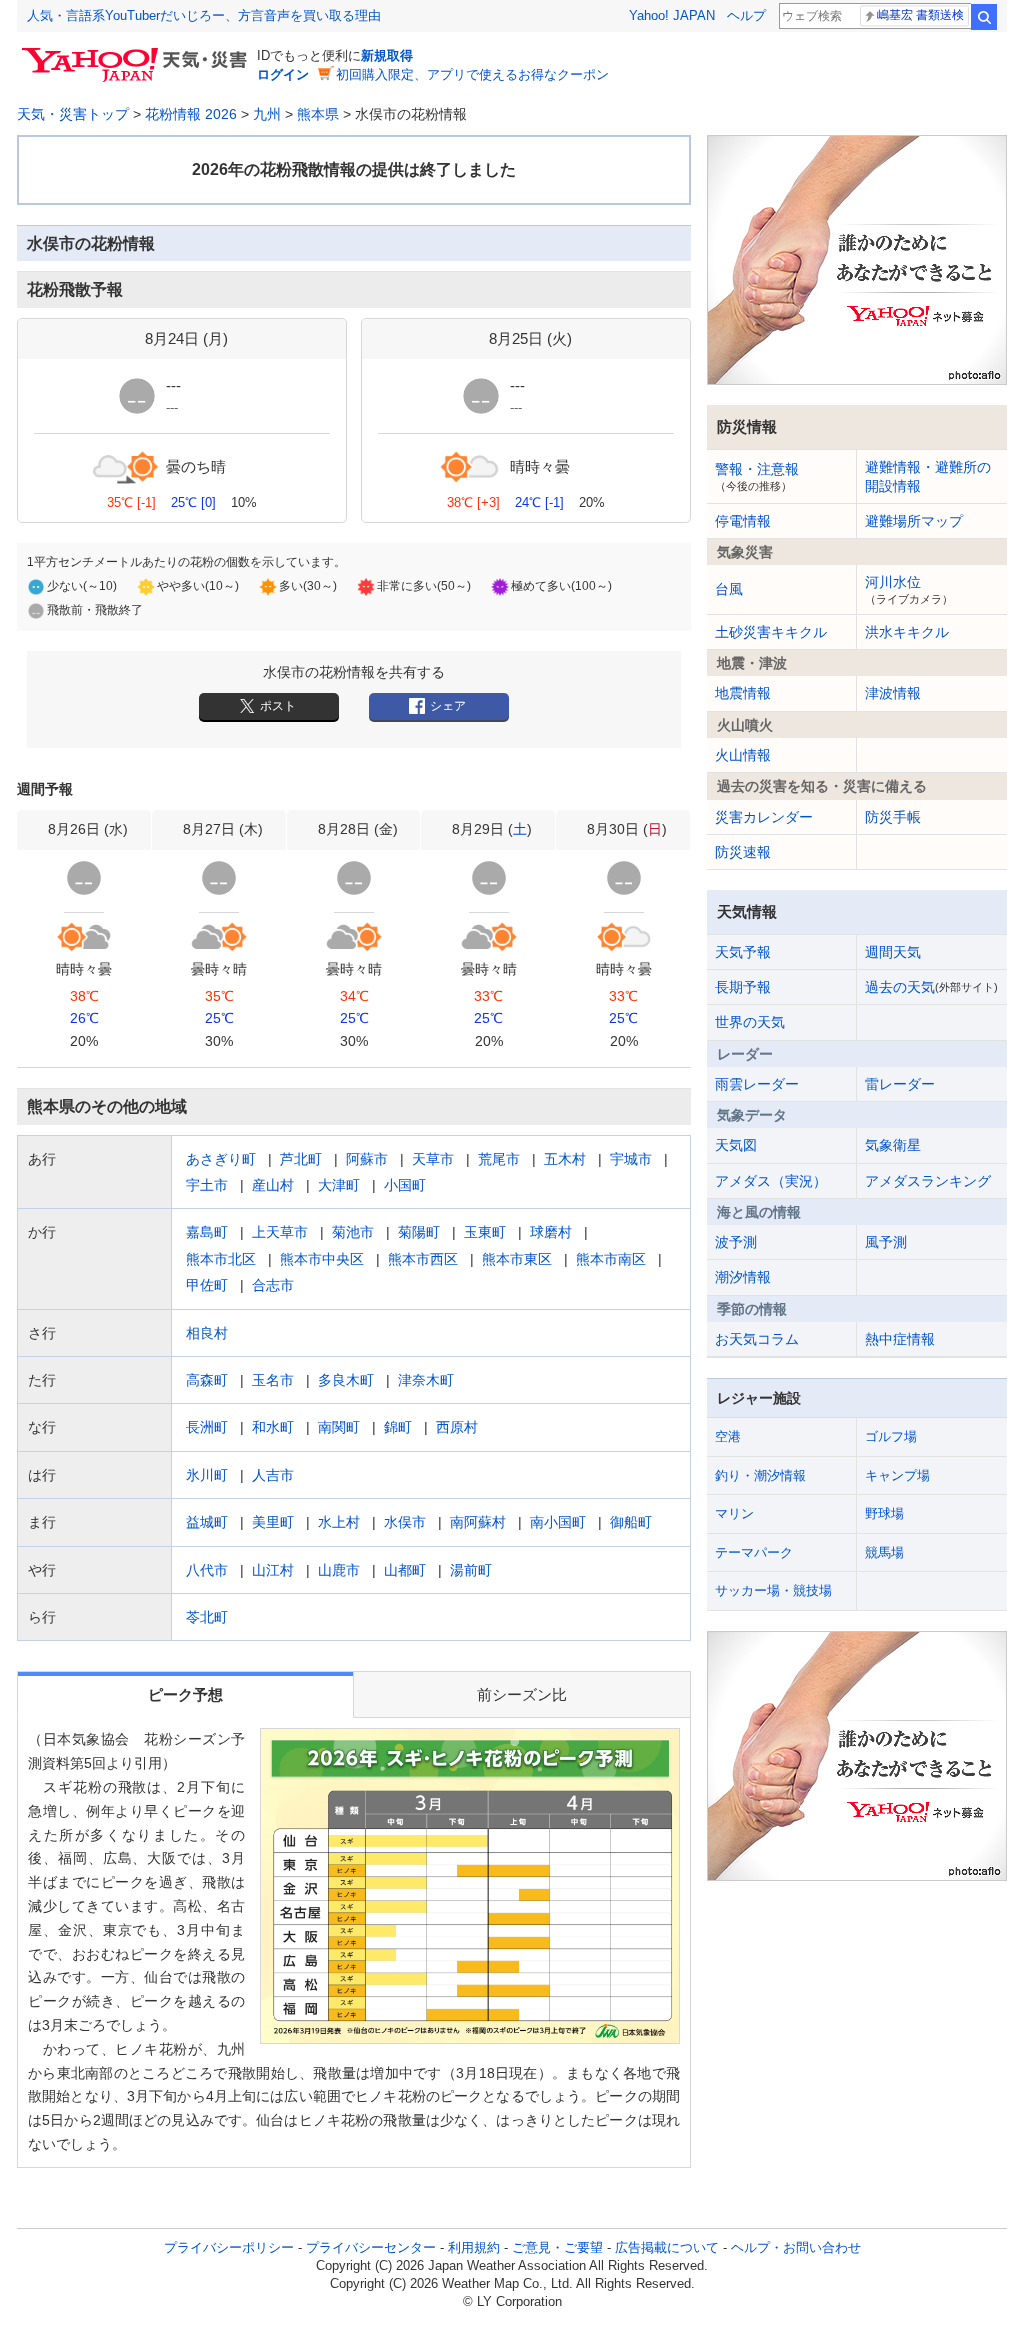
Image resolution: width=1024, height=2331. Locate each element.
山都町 (405, 1570)
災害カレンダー (764, 817)
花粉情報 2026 (191, 114)
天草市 (433, 1159)
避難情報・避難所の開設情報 (928, 476)
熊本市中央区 (322, 1259)
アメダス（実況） (771, 1181)
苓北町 (207, 1617)
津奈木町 (426, 1380)
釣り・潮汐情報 (760, 1475)
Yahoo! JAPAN (672, 15)
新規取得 (387, 55)
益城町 (207, 1522)
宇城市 (631, 1159)
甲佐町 (207, 1285)
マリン (734, 1513)
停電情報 (743, 521)
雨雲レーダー (757, 1084)
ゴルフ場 (891, 1436)
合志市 (273, 1285)
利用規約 (474, 2247)
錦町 (398, 1427)
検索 (984, 17)
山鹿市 (339, 1570)
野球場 (884, 1513)
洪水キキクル (907, 632)
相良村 (207, 1333)
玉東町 (485, 1232)
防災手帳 (893, 817)
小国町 (405, 1185)
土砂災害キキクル (771, 632)
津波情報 (893, 693)
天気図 (736, 1145)
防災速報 (743, 852)
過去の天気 (931, 987)
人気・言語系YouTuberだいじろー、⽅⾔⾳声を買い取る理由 (204, 15)
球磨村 (551, 1232)
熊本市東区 (517, 1259)
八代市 (207, 1570)
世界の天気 (750, 1022)
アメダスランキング (928, 1181)
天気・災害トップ (73, 114)
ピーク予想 (185, 1694)
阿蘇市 (367, 1159)
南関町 (339, 1427)
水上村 (339, 1522)
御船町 (631, 1522)
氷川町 (207, 1475)
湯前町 (471, 1570)
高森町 (207, 1380)
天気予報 (743, 952)
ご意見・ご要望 (557, 2247)
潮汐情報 (743, 1277)
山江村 (273, 1570)
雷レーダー (900, 1084)
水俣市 (405, 1522)
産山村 (273, 1185)
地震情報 (743, 693)
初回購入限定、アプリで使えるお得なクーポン (472, 74)
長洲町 (207, 1427)
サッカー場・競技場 (773, 1590)
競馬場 (884, 1552)
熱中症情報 (900, 1339)
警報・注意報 (757, 476)
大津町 (339, 1185)
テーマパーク (754, 1552)
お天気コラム (757, 1339)
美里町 (273, 1522)
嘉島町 (207, 1232)
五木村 (565, 1159)
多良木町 (346, 1380)
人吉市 (273, 1475)
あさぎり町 (221, 1159)
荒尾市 (499, 1159)
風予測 (886, 1242)
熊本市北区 (221, 1259)
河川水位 (909, 589)
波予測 (736, 1242)
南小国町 (558, 1522)
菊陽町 (419, 1232)
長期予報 (743, 987)
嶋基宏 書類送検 (920, 15)
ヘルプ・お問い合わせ (796, 2247)
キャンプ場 (897, 1475)
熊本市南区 (611, 1259)
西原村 (457, 1427)
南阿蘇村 (478, 1522)
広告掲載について (667, 2247)
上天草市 (280, 1232)
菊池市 (353, 1232)
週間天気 (893, 952)
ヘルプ (746, 15)
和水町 (273, 1427)
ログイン (283, 74)
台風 (729, 589)
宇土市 (207, 1185)
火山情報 (743, 755)
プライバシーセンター (371, 2247)
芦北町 (301, 1159)
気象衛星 (893, 1145)
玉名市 (273, 1380)
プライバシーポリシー (229, 2247)
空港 (728, 1436)
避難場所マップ (914, 521)
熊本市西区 (423, 1259)
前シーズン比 (522, 1694)
